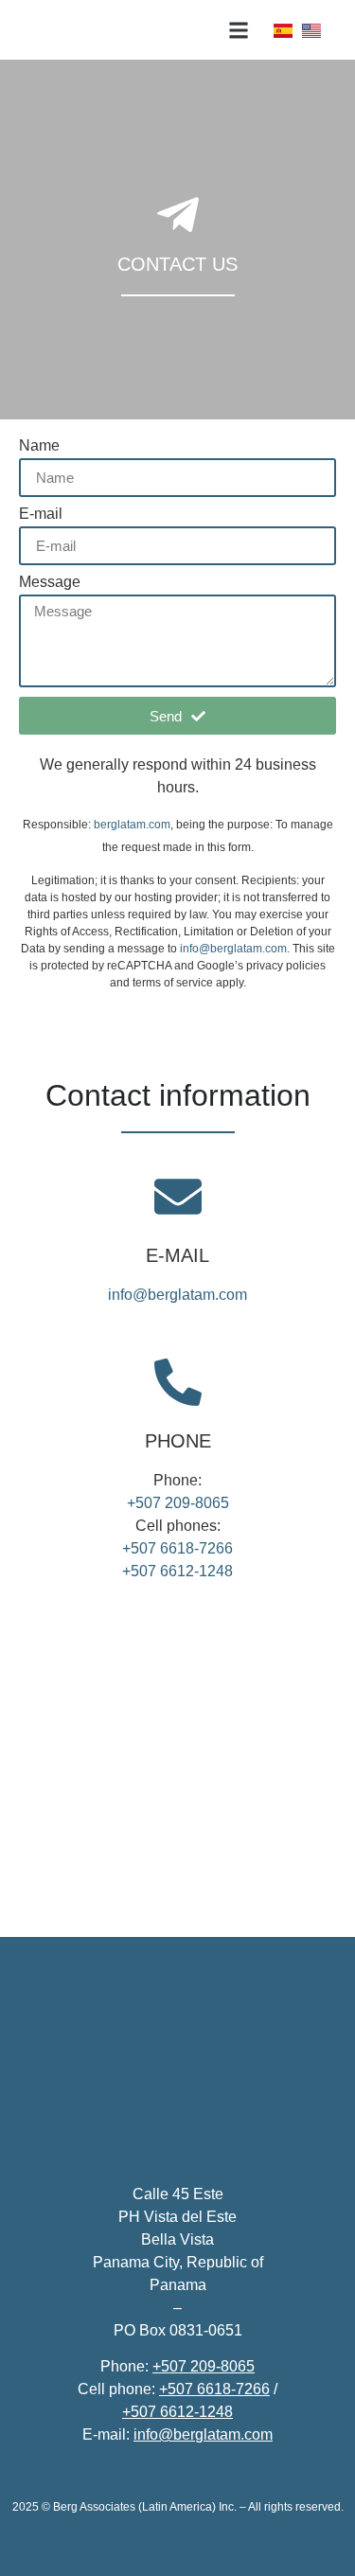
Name (39, 446)
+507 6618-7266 (177, 1548)
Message (50, 582)
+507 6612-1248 (177, 1571)
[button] (239, 30)
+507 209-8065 (178, 1503)
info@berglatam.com (233, 949)
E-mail (41, 514)
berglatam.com (132, 825)
